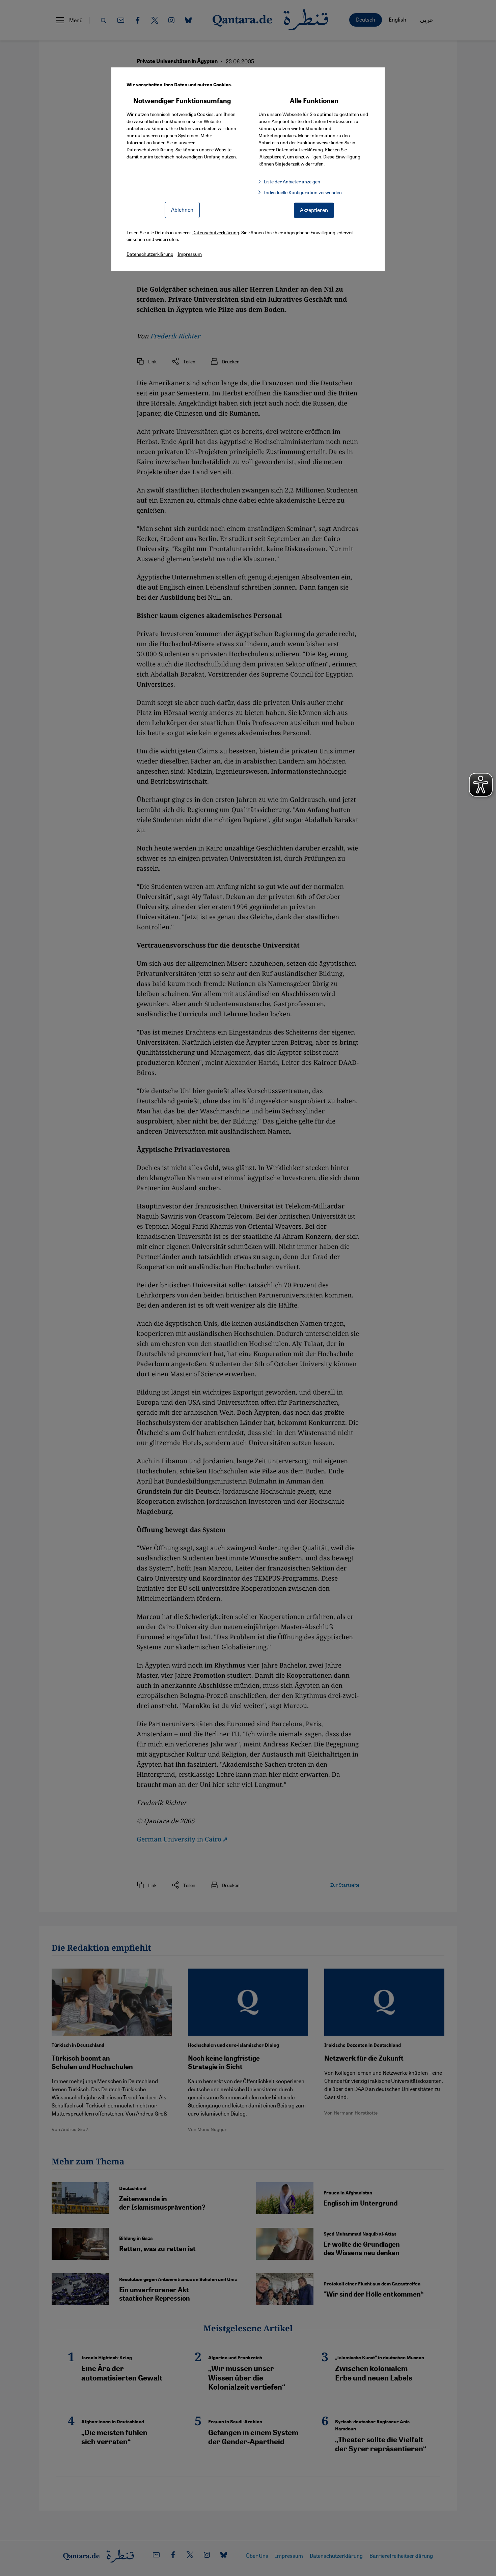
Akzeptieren (314, 210)
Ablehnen (182, 209)
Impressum (190, 254)
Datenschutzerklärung (150, 149)
